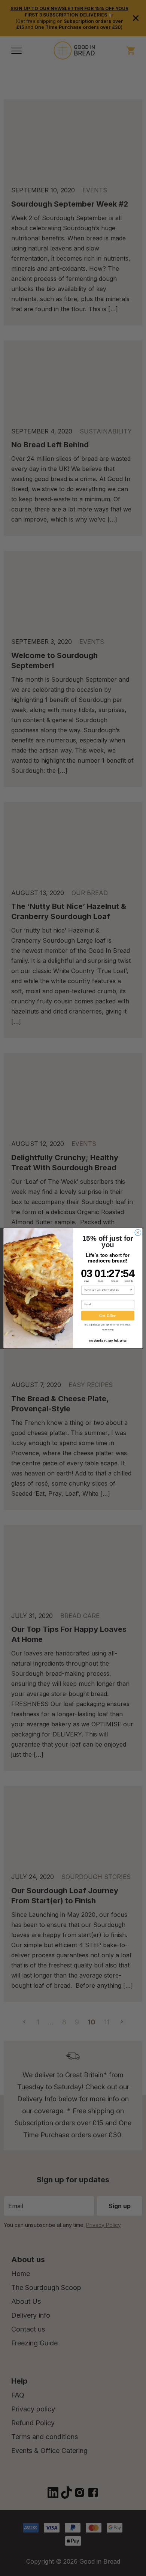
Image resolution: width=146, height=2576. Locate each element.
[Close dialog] (138, 1232)
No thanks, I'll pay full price (108, 1340)
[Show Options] (131, 1290)
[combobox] (107, 1290)
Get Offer (108, 1315)
